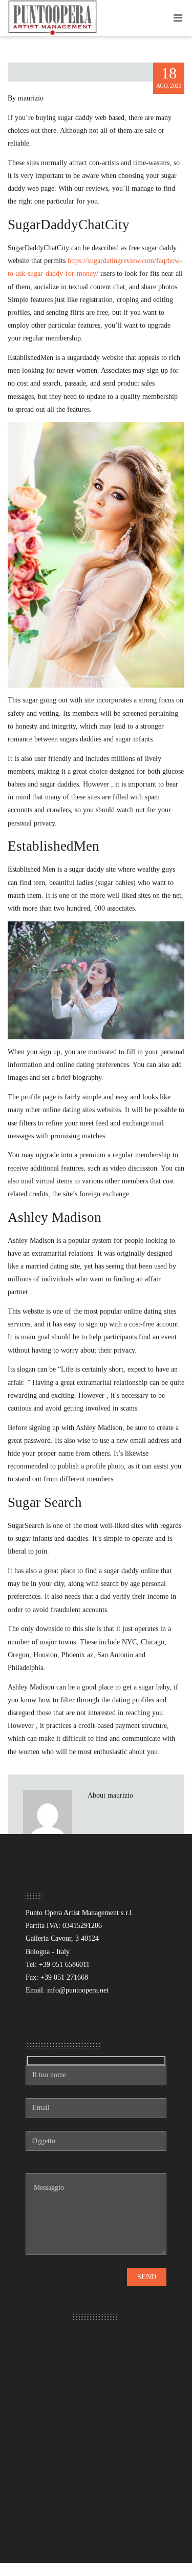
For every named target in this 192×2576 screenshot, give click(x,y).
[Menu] (178, 18)
